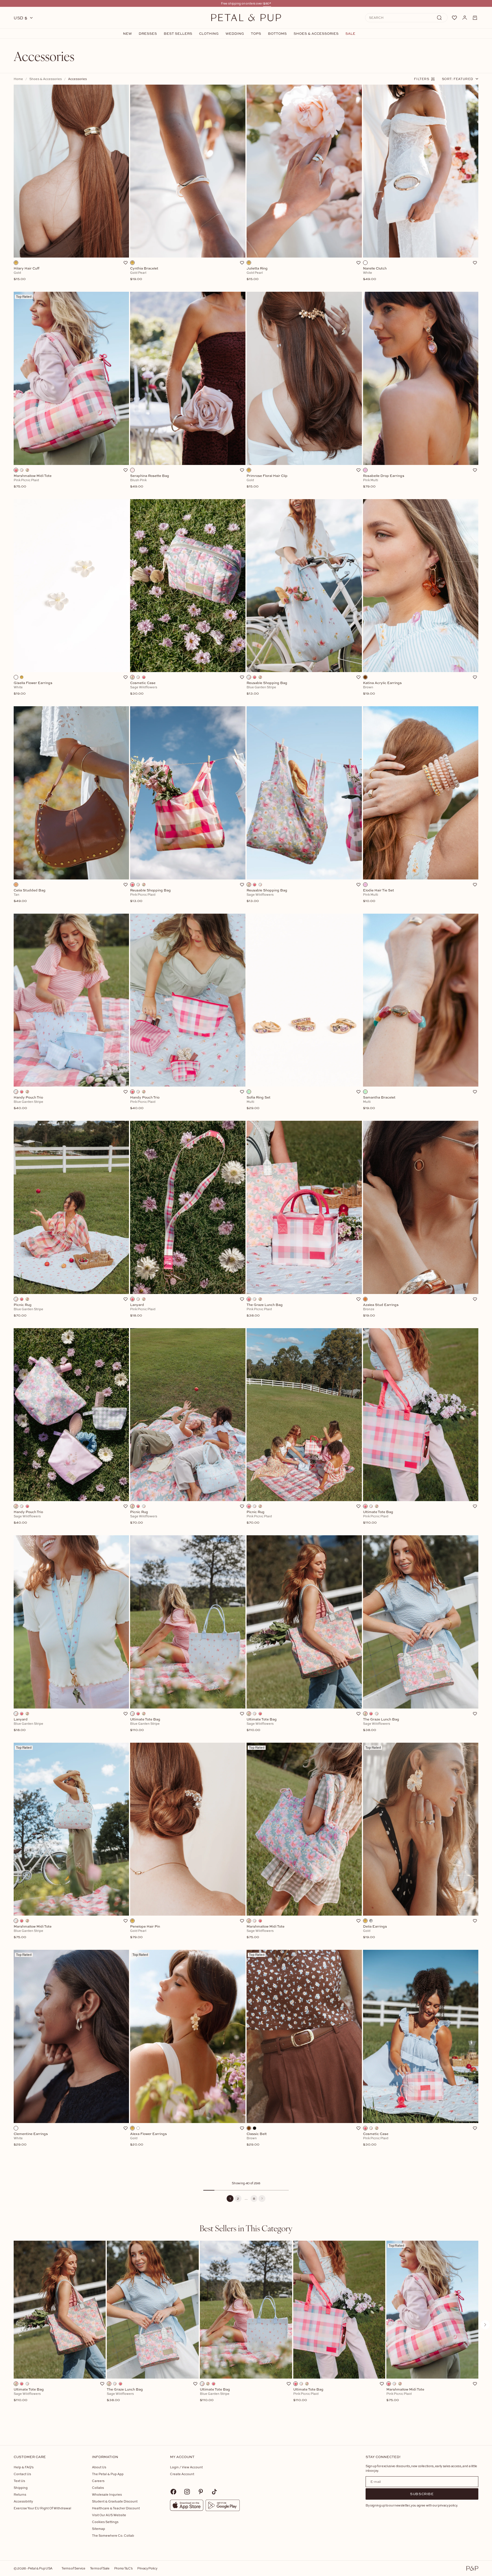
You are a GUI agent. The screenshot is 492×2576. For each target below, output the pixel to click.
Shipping (21, 2488)
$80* (267, 3)
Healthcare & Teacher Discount (116, 2508)
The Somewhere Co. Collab (113, 2535)
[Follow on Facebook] (173, 2492)
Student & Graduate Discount (115, 2501)
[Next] (262, 2199)
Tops (256, 34)
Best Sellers (178, 34)
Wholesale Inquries (107, 2494)
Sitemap (99, 2529)
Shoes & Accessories (316, 34)
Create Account (182, 2474)
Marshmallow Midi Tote (405, 2395)
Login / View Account (186, 2467)
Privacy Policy (147, 2568)
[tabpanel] (246, 2334)
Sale (350, 34)
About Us (99, 2467)
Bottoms (277, 34)
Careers (98, 2481)
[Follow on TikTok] (214, 2492)
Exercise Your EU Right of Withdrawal (42, 2508)
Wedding (235, 34)
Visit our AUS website (109, 2515)
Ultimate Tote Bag (29, 2395)
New (127, 34)
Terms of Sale (100, 2568)
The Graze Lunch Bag (125, 2395)
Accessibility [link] (23, 2501)
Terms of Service (73, 2568)
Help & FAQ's (24, 2467)
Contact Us (22, 2474)
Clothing (209, 34)
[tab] (246, 2228)
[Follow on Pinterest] (201, 2492)
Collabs (98, 2488)
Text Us (19, 2481)
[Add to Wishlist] (126, 263)
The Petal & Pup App (108, 2474)
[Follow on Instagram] (187, 2492)
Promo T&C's (123, 2568)
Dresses (148, 34)
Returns (20, 2494)
